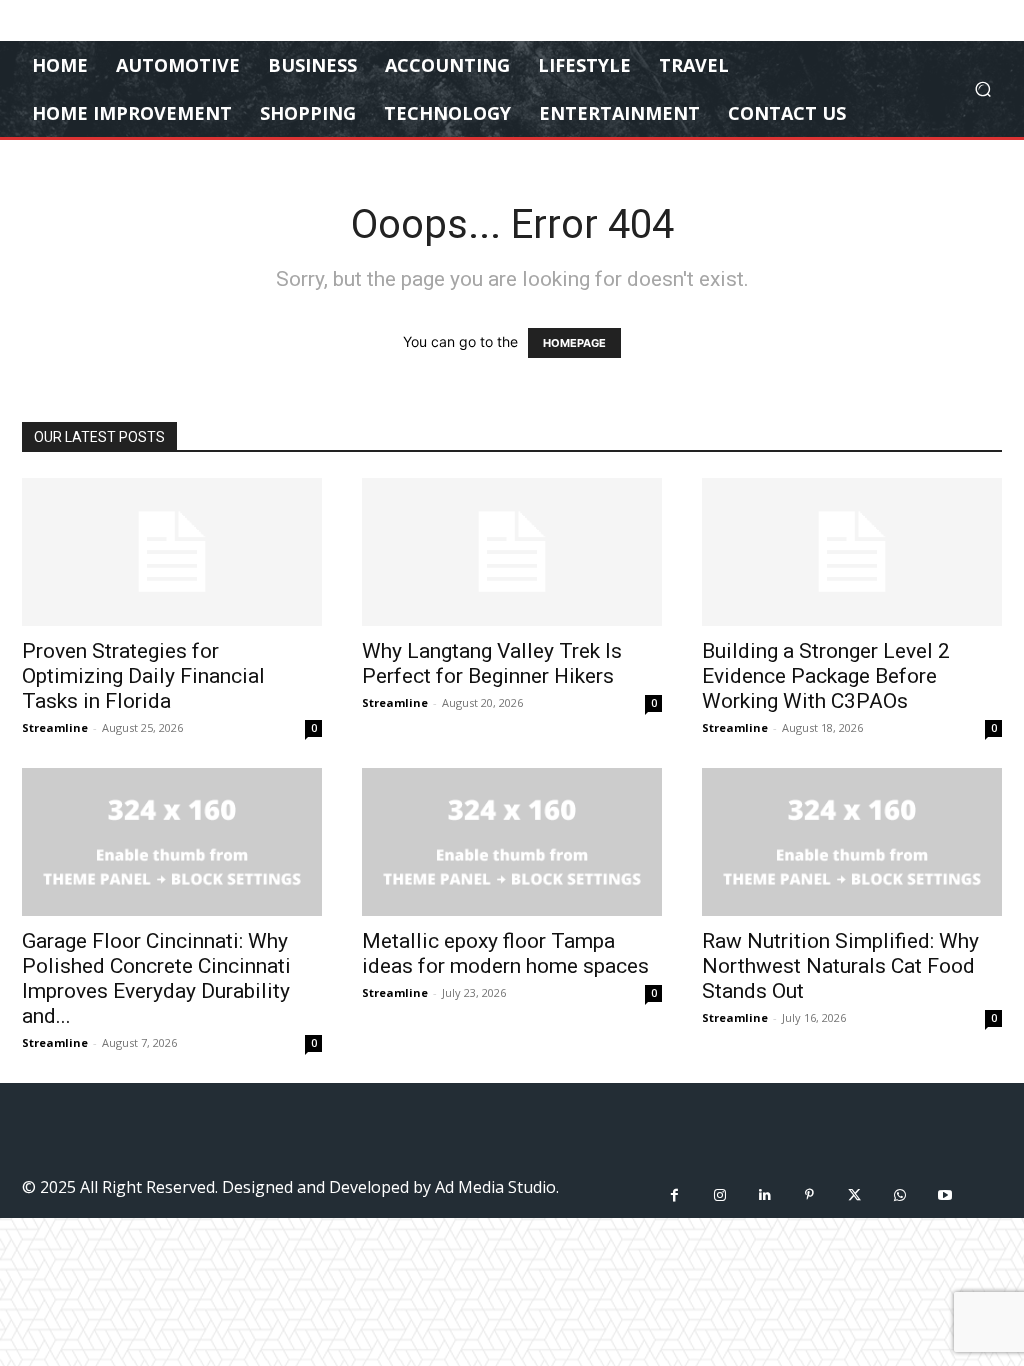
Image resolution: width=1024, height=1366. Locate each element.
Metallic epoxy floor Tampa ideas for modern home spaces (505, 953)
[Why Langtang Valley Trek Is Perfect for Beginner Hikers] (512, 552)
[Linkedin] (764, 1195)
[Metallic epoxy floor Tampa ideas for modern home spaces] (512, 842)
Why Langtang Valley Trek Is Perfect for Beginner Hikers (492, 663)
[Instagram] (719, 1195)
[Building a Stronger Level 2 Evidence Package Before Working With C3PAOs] (852, 552)
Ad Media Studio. (497, 1187)
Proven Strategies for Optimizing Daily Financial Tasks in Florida (143, 676)
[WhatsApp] (899, 1195)
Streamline (55, 727)
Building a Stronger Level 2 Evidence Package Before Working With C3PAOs (826, 676)
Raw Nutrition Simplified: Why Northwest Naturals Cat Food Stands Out (840, 966)
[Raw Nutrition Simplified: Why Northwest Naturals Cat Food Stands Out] (852, 842)
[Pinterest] (809, 1195)
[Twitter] (854, 1195)
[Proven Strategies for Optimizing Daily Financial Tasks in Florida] (172, 552)
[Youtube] (944, 1195)
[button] (982, 89)
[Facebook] (674, 1195)
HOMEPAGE (574, 343)
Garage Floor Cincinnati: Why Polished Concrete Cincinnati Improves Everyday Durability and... (156, 978)
